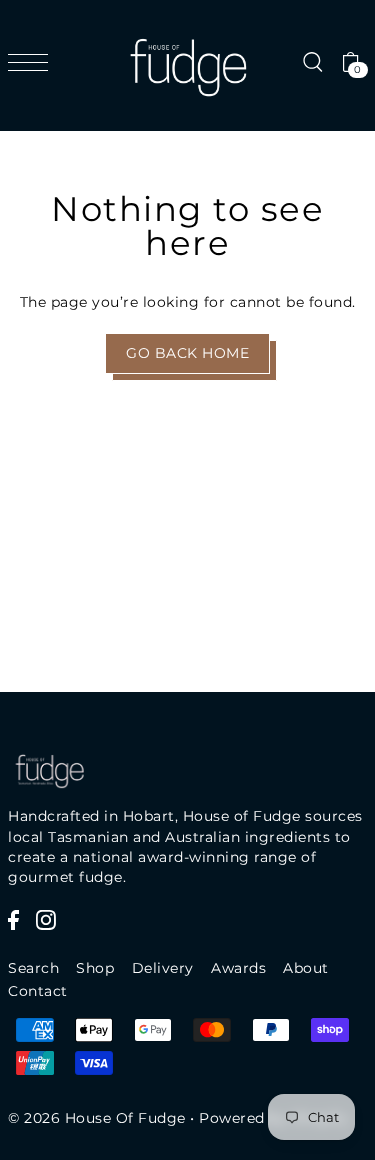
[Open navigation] (33, 62)
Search (33, 968)
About (306, 968)
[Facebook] (13, 918)
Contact (38, 991)
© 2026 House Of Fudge (97, 1118)
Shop (95, 968)
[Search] (312, 62)
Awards (238, 968)
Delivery (163, 968)
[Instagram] (46, 918)
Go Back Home (187, 353)
